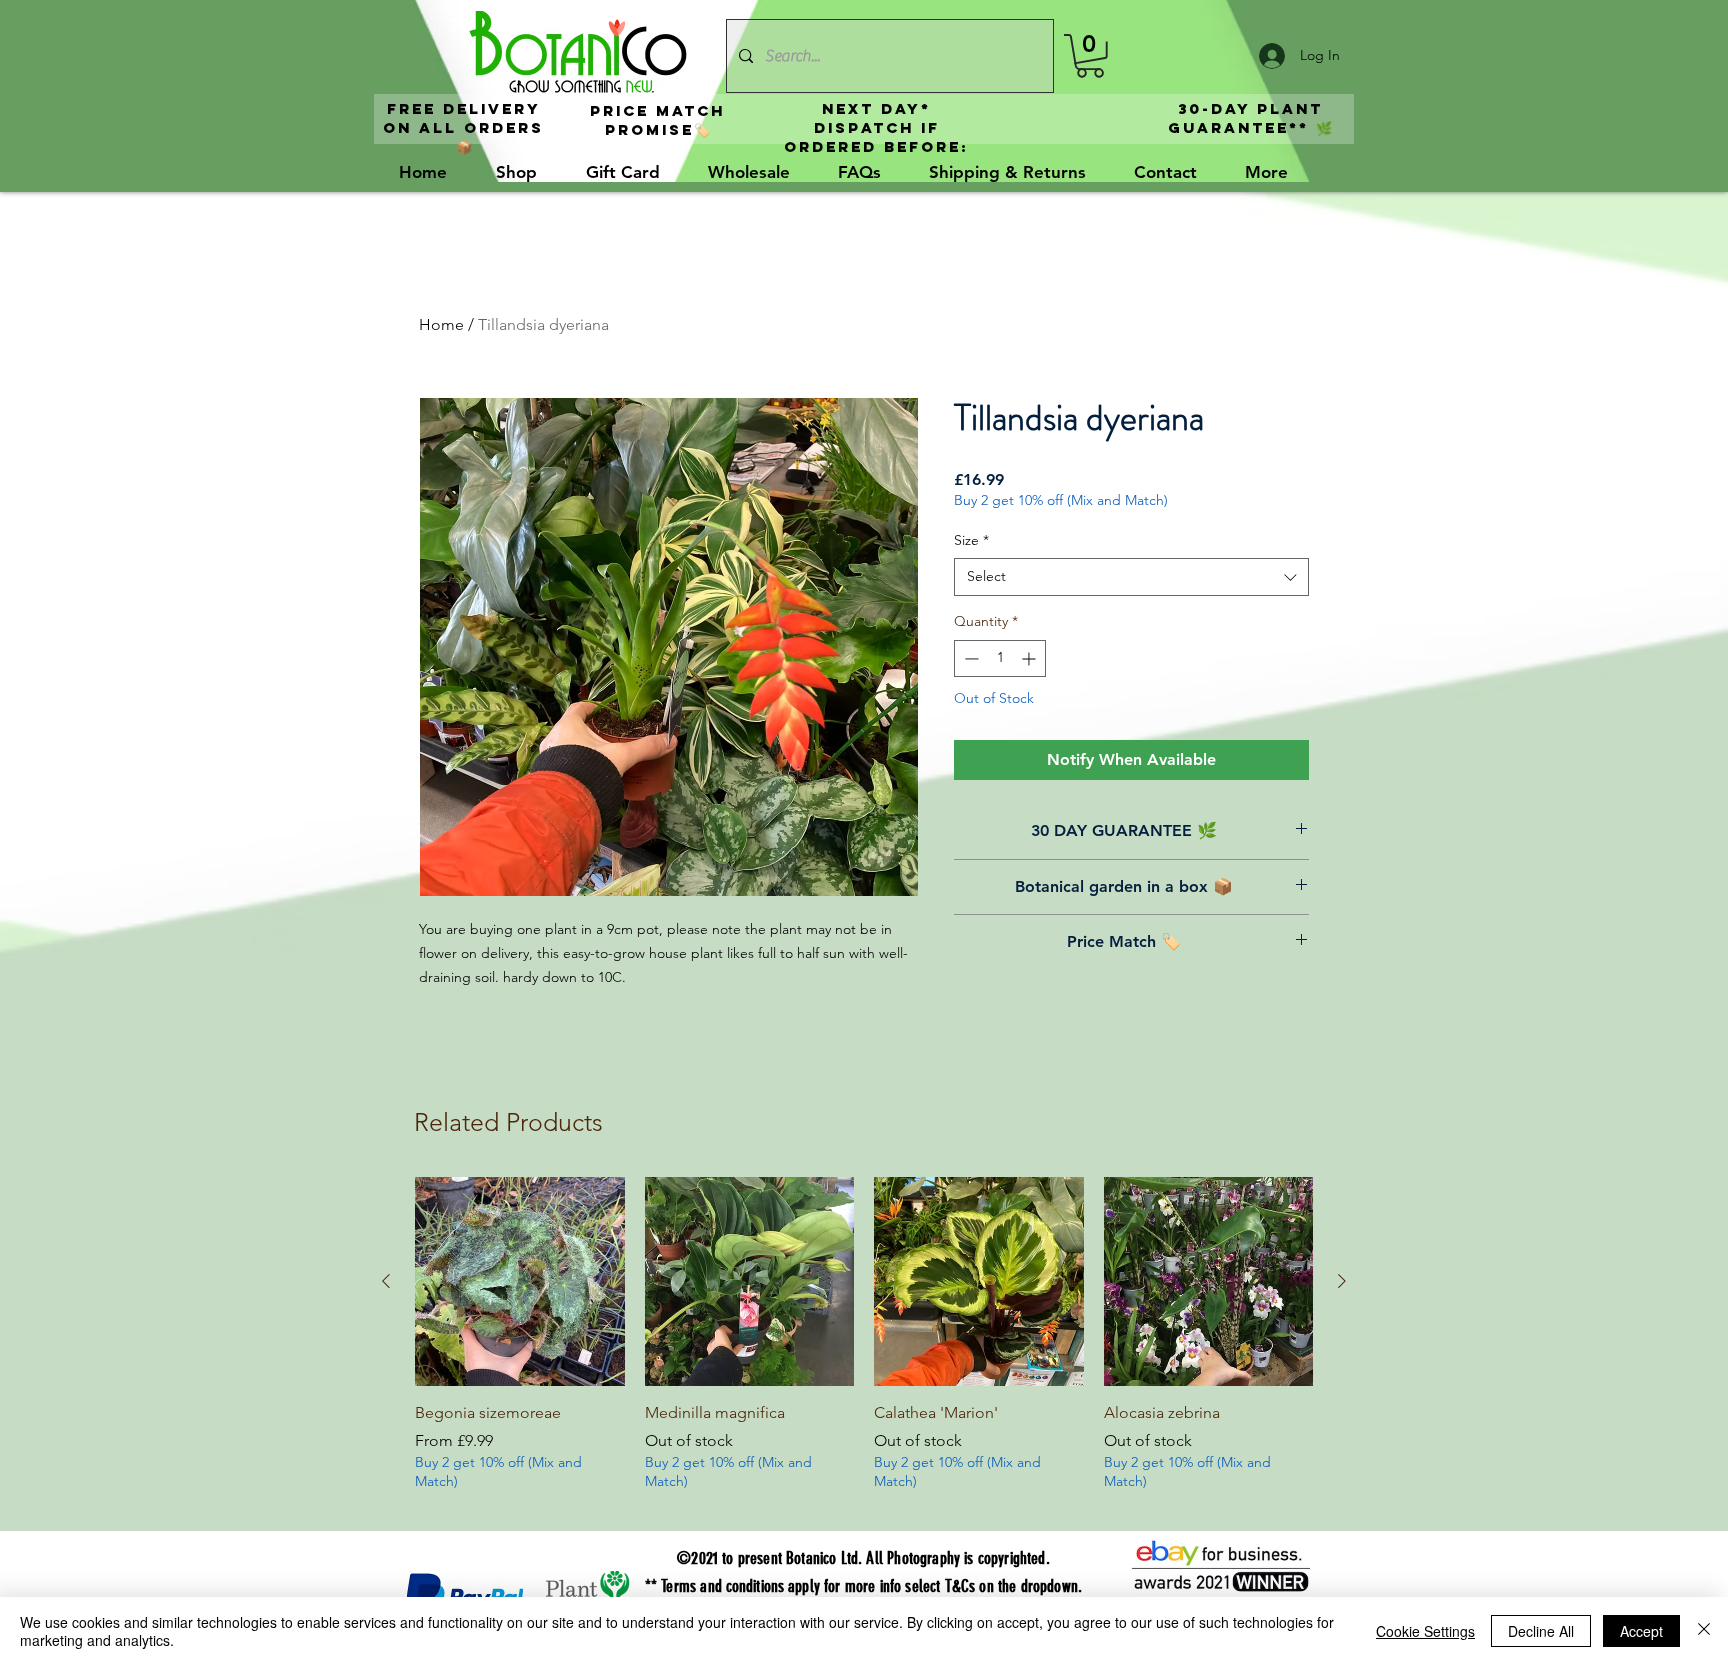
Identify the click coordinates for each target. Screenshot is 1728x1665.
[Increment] (1030, 658)
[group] (864, 1346)
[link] (1090, 56)
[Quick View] (520, 1282)
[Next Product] (1342, 1281)
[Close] (1704, 1631)
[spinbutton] (1000, 658)
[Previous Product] (386, 1281)
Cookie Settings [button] (1425, 1631)
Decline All (1541, 1631)
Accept (1641, 1631)
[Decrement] (969, 658)
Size (971, 540)
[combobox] (1131, 577)
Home (441, 324)
